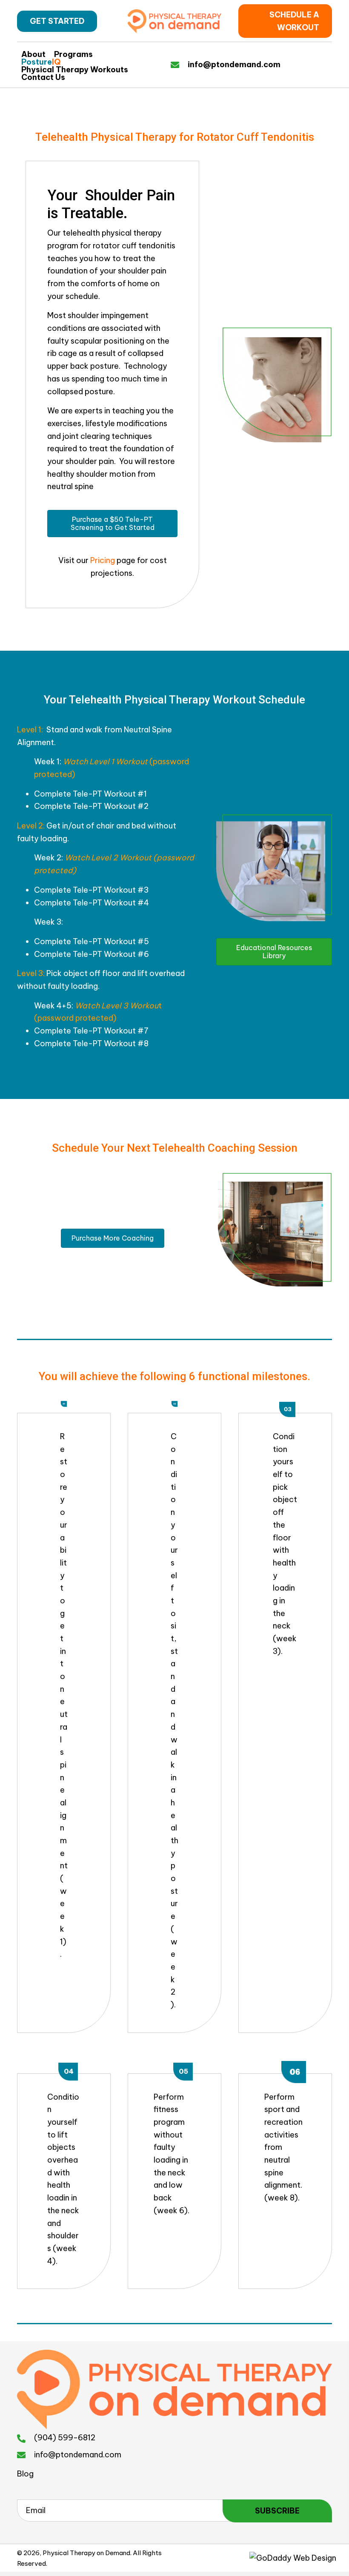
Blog (25, 2474)
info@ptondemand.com (234, 64)
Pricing (103, 560)
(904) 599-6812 (65, 2438)
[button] (57, 21)
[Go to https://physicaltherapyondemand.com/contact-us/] (179, 64)
